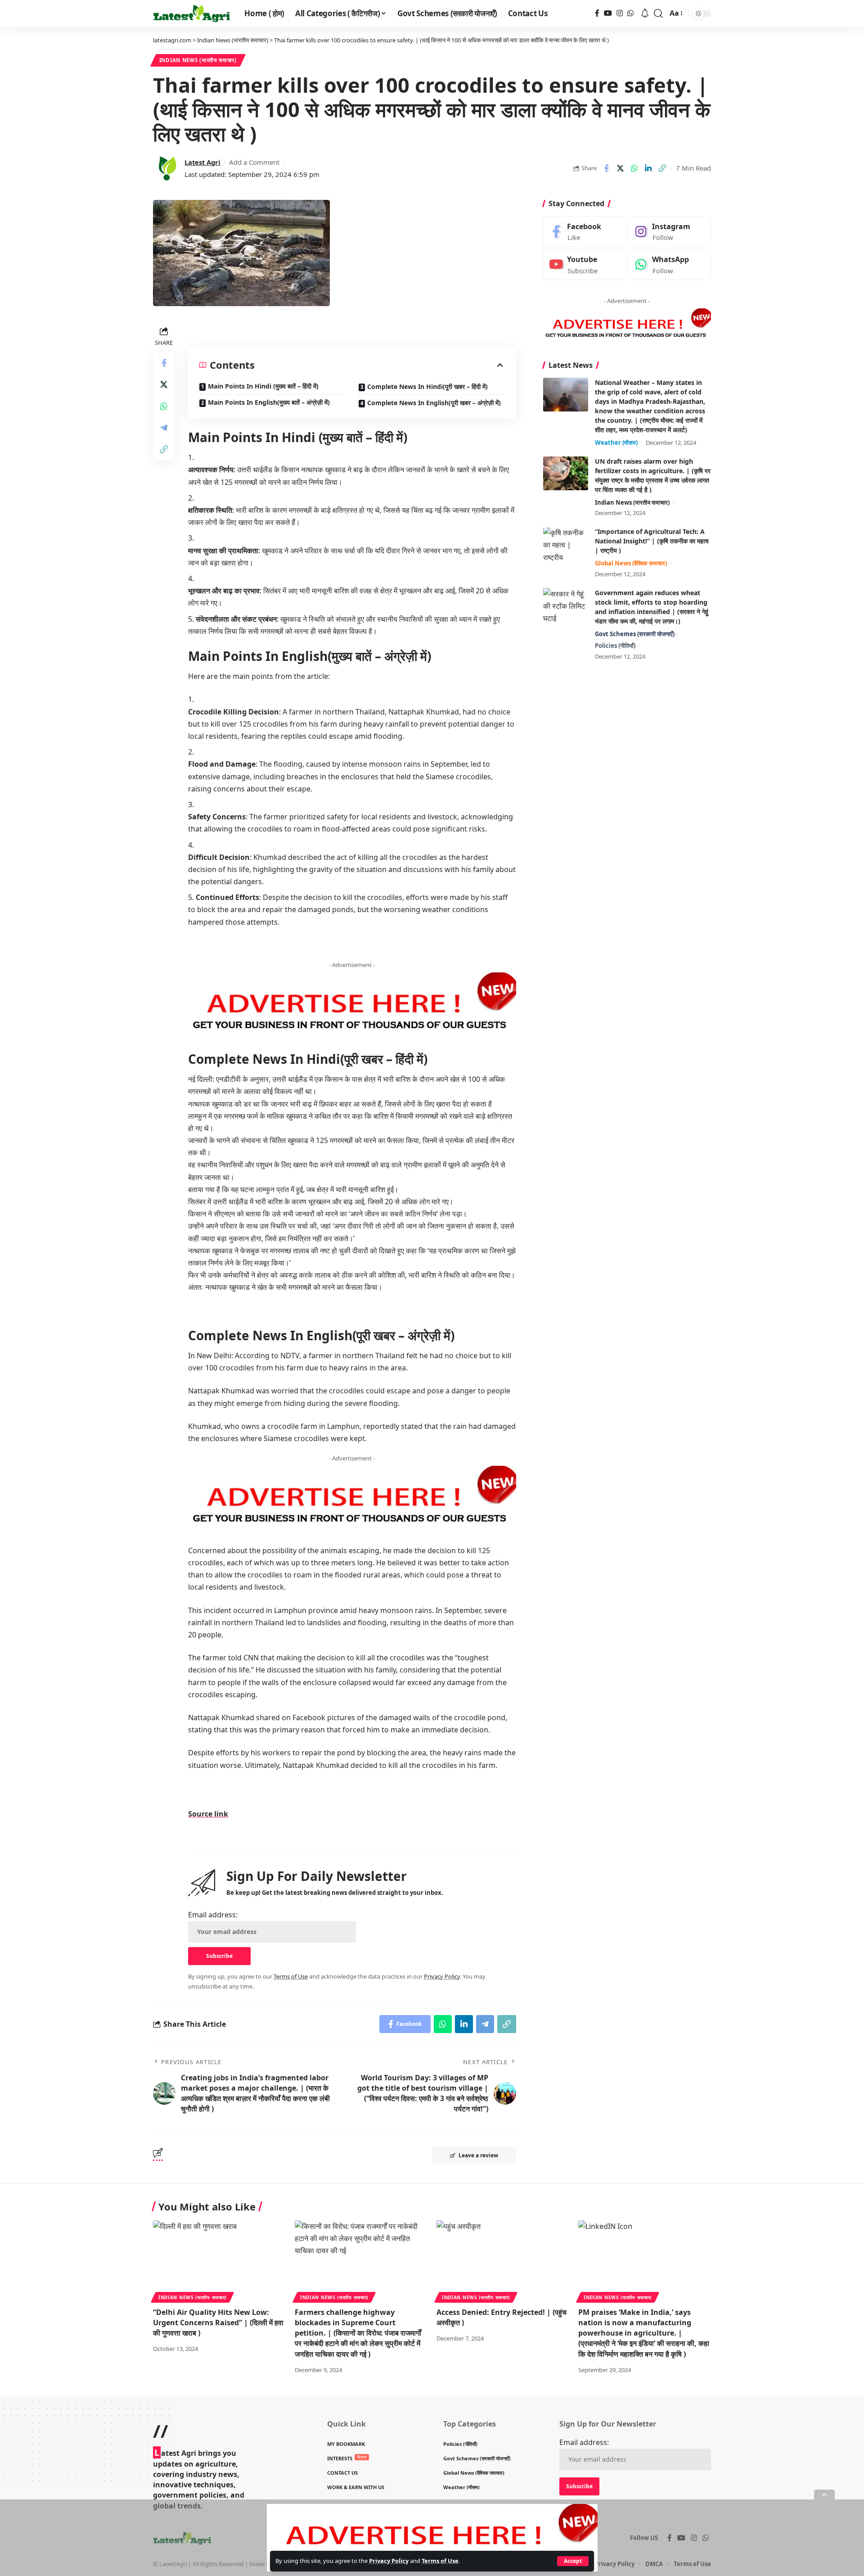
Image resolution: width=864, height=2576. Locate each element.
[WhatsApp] (630, 13)
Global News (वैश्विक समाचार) (631, 564)
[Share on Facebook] (606, 168)
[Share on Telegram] (164, 428)
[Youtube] (585, 265)
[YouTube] (608, 13)
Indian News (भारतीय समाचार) (198, 60)
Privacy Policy (389, 2561)
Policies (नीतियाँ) (615, 646)
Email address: (213, 1915)
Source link (208, 1814)
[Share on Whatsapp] (634, 168)
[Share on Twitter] (620, 168)
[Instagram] (620, 13)
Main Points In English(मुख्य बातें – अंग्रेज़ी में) (269, 402)
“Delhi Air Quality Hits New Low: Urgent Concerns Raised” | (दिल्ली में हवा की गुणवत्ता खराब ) (218, 2323)
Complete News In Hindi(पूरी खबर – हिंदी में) (427, 386)
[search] (658, 14)
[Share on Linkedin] (648, 168)
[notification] (645, 14)
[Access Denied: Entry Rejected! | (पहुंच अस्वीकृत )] (503, 2260)
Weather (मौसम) (616, 443)
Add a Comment (254, 162)
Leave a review (478, 2155)
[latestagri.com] (191, 14)
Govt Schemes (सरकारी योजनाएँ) (635, 634)
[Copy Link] (662, 168)
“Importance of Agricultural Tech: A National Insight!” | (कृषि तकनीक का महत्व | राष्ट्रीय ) (652, 541)
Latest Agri (202, 162)
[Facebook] (597, 13)
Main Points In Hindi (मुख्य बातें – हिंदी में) (263, 386)
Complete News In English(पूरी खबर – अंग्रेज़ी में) (434, 403)
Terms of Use (440, 2561)
